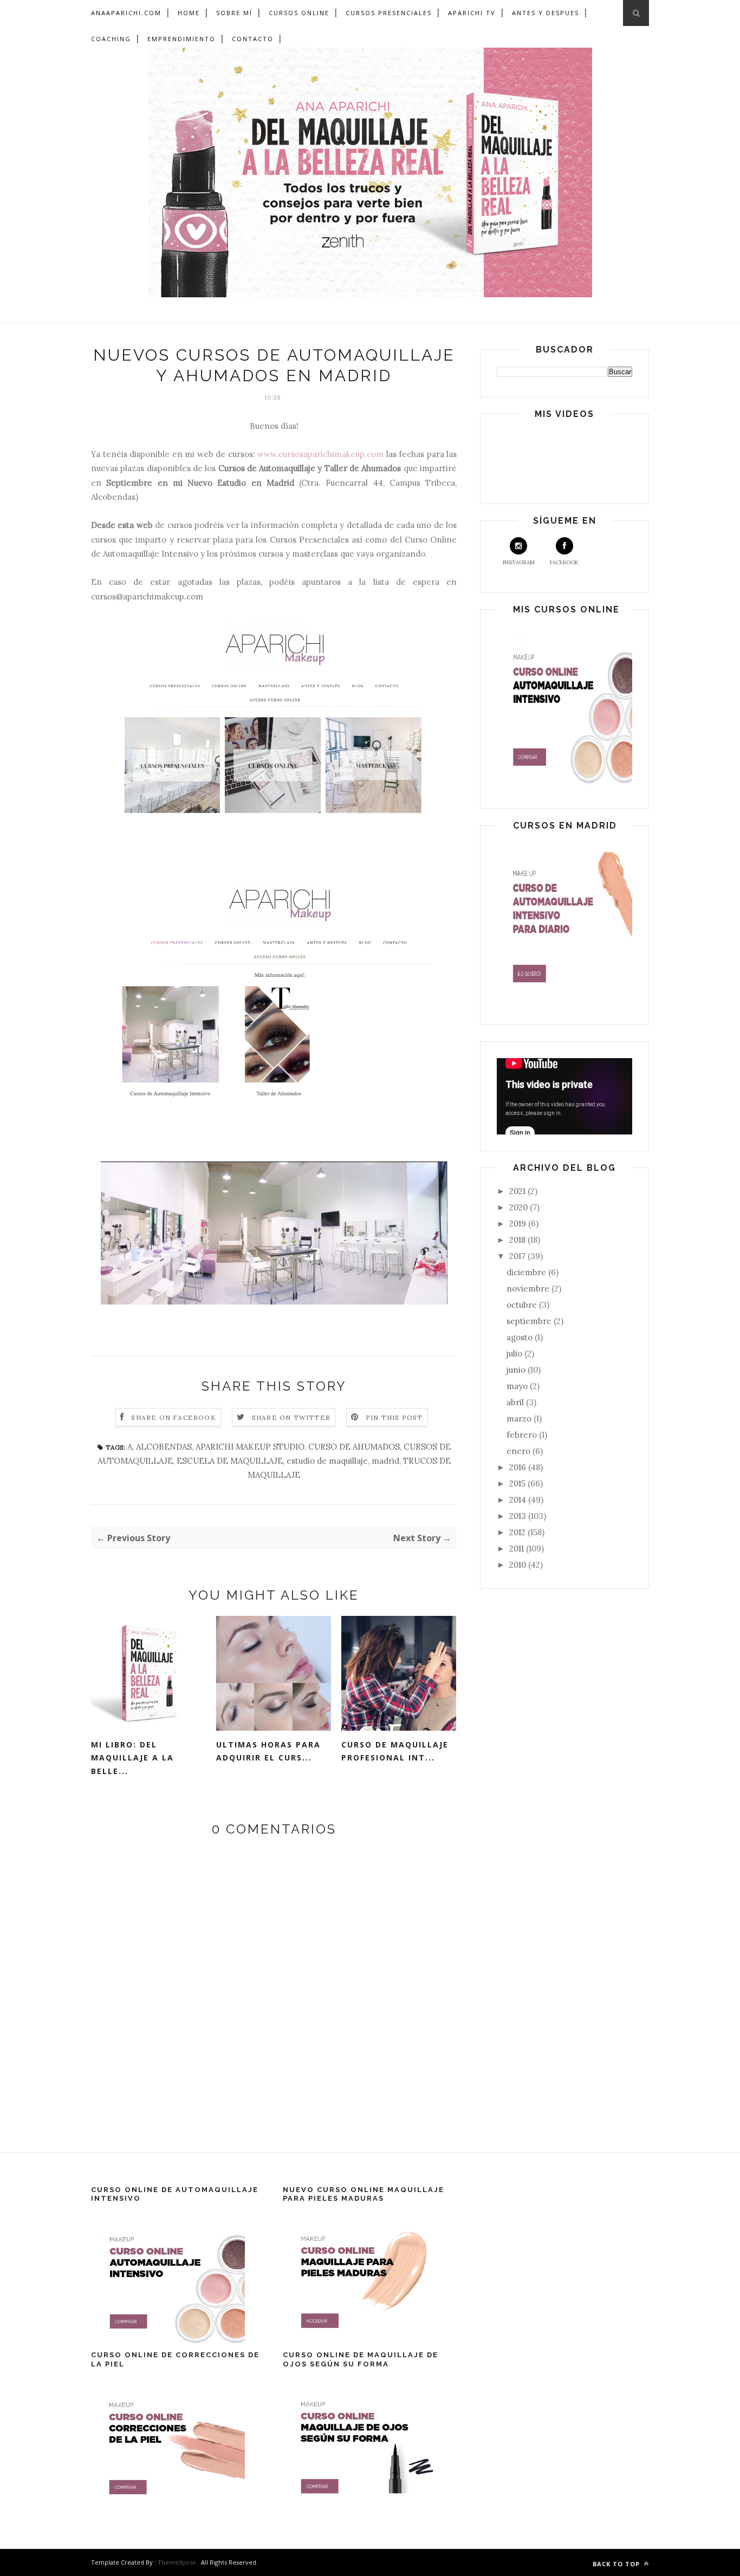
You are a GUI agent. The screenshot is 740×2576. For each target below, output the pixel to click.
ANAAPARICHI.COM (126, 13)
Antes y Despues (546, 13)
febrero (523, 1435)
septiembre (530, 1321)
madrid (385, 1461)
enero (520, 1451)
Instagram (519, 562)
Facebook (564, 562)
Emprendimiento (181, 39)
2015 (518, 1483)
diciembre (527, 1272)
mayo (518, 1386)
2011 (518, 1548)
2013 (519, 1516)
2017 (518, 1256)
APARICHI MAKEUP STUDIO (250, 1447)
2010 (519, 1565)
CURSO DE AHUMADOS (354, 1447)
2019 (519, 1224)
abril (516, 1402)
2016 (519, 1467)
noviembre (529, 1289)
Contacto (253, 39)
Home (189, 13)
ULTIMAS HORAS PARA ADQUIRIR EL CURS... (268, 1751)
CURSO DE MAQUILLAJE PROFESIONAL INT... (395, 1751)
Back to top (617, 2564)
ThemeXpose (177, 2562)
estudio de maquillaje (327, 1461)
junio (517, 1370)
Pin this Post (394, 1417)
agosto (521, 1337)
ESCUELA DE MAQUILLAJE (230, 1461)
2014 (519, 1500)
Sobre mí (234, 13)
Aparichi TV (472, 13)
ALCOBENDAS (164, 1447)
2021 (518, 1191)
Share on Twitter (291, 1417)
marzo (520, 1419)
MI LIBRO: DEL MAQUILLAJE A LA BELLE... (132, 1758)
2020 (520, 1207)
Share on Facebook (173, 1417)
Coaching (111, 39)
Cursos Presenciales (389, 13)
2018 (518, 1240)
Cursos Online (299, 13)
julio (515, 1354)
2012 (518, 1532)
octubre (523, 1305)
